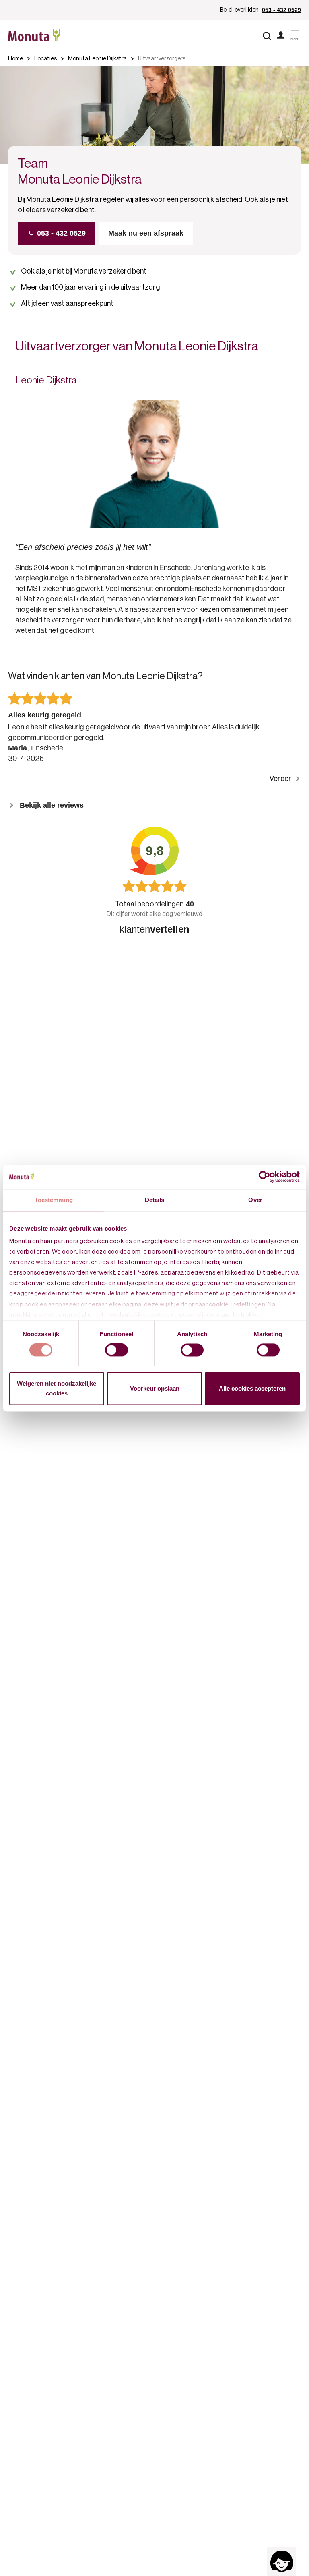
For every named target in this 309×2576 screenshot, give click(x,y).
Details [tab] (155, 1200)
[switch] (116, 1350)
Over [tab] (255, 1200)
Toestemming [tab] (54, 1200)
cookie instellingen (237, 1304)
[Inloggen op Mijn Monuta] (281, 36)
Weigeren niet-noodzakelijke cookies (57, 1388)
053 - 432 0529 (281, 10)
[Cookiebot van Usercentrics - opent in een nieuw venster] (265, 1177)
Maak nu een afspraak (146, 233)
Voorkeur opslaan (155, 1388)
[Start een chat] (282, 2561)
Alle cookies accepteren (252, 1388)
